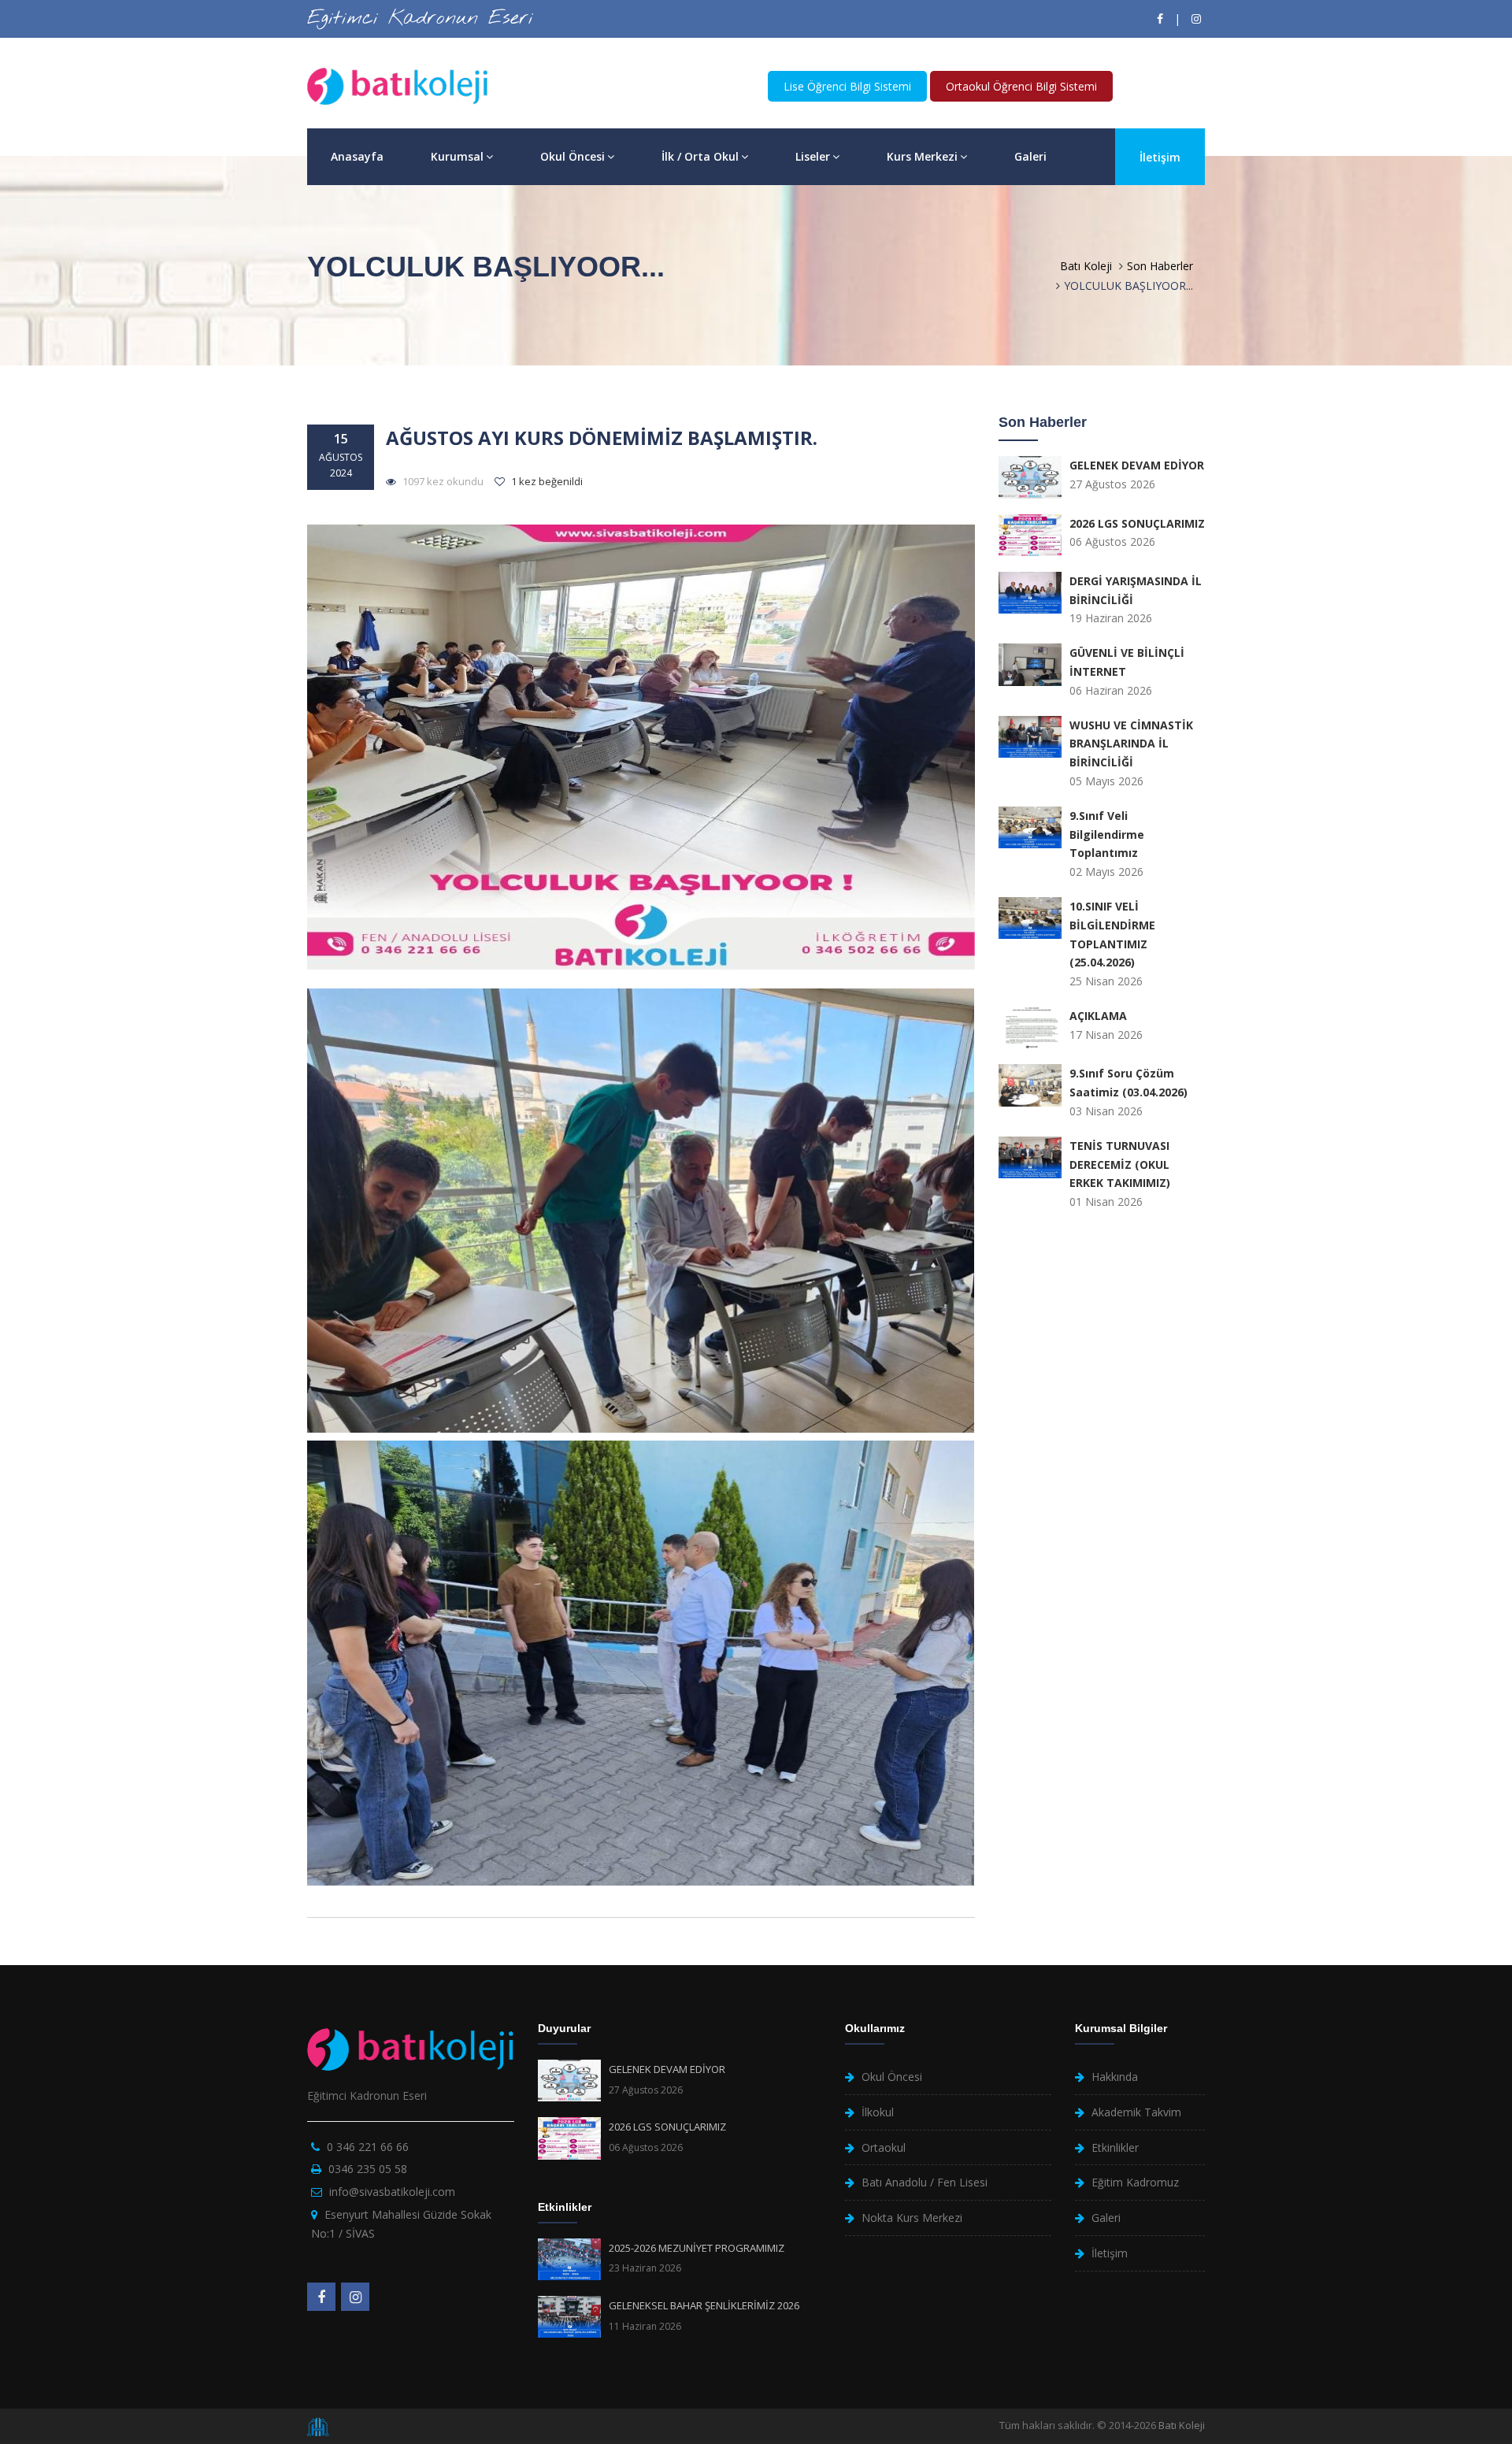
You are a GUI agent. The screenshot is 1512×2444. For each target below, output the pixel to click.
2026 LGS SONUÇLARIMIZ (667, 2127)
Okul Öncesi (573, 156)
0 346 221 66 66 (368, 2147)
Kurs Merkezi (922, 156)
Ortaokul (884, 2147)
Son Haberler (1160, 266)
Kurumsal (457, 156)
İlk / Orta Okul (700, 156)
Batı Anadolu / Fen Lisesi (925, 2182)
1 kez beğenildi (546, 481)
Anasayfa (357, 156)
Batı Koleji (1086, 266)
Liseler (813, 156)
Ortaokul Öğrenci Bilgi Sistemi (1021, 86)
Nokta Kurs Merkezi (912, 2218)
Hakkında (1115, 2077)
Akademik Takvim (1136, 2112)
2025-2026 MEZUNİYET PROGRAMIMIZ (697, 2248)
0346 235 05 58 (368, 2169)
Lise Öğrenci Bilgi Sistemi (847, 86)
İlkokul (878, 2112)
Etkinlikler (1115, 2147)
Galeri (1030, 156)
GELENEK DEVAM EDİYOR (667, 2069)
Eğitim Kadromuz (1135, 2182)
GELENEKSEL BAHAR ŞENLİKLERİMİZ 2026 (704, 2305)
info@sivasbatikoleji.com (392, 2192)
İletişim (1160, 157)
